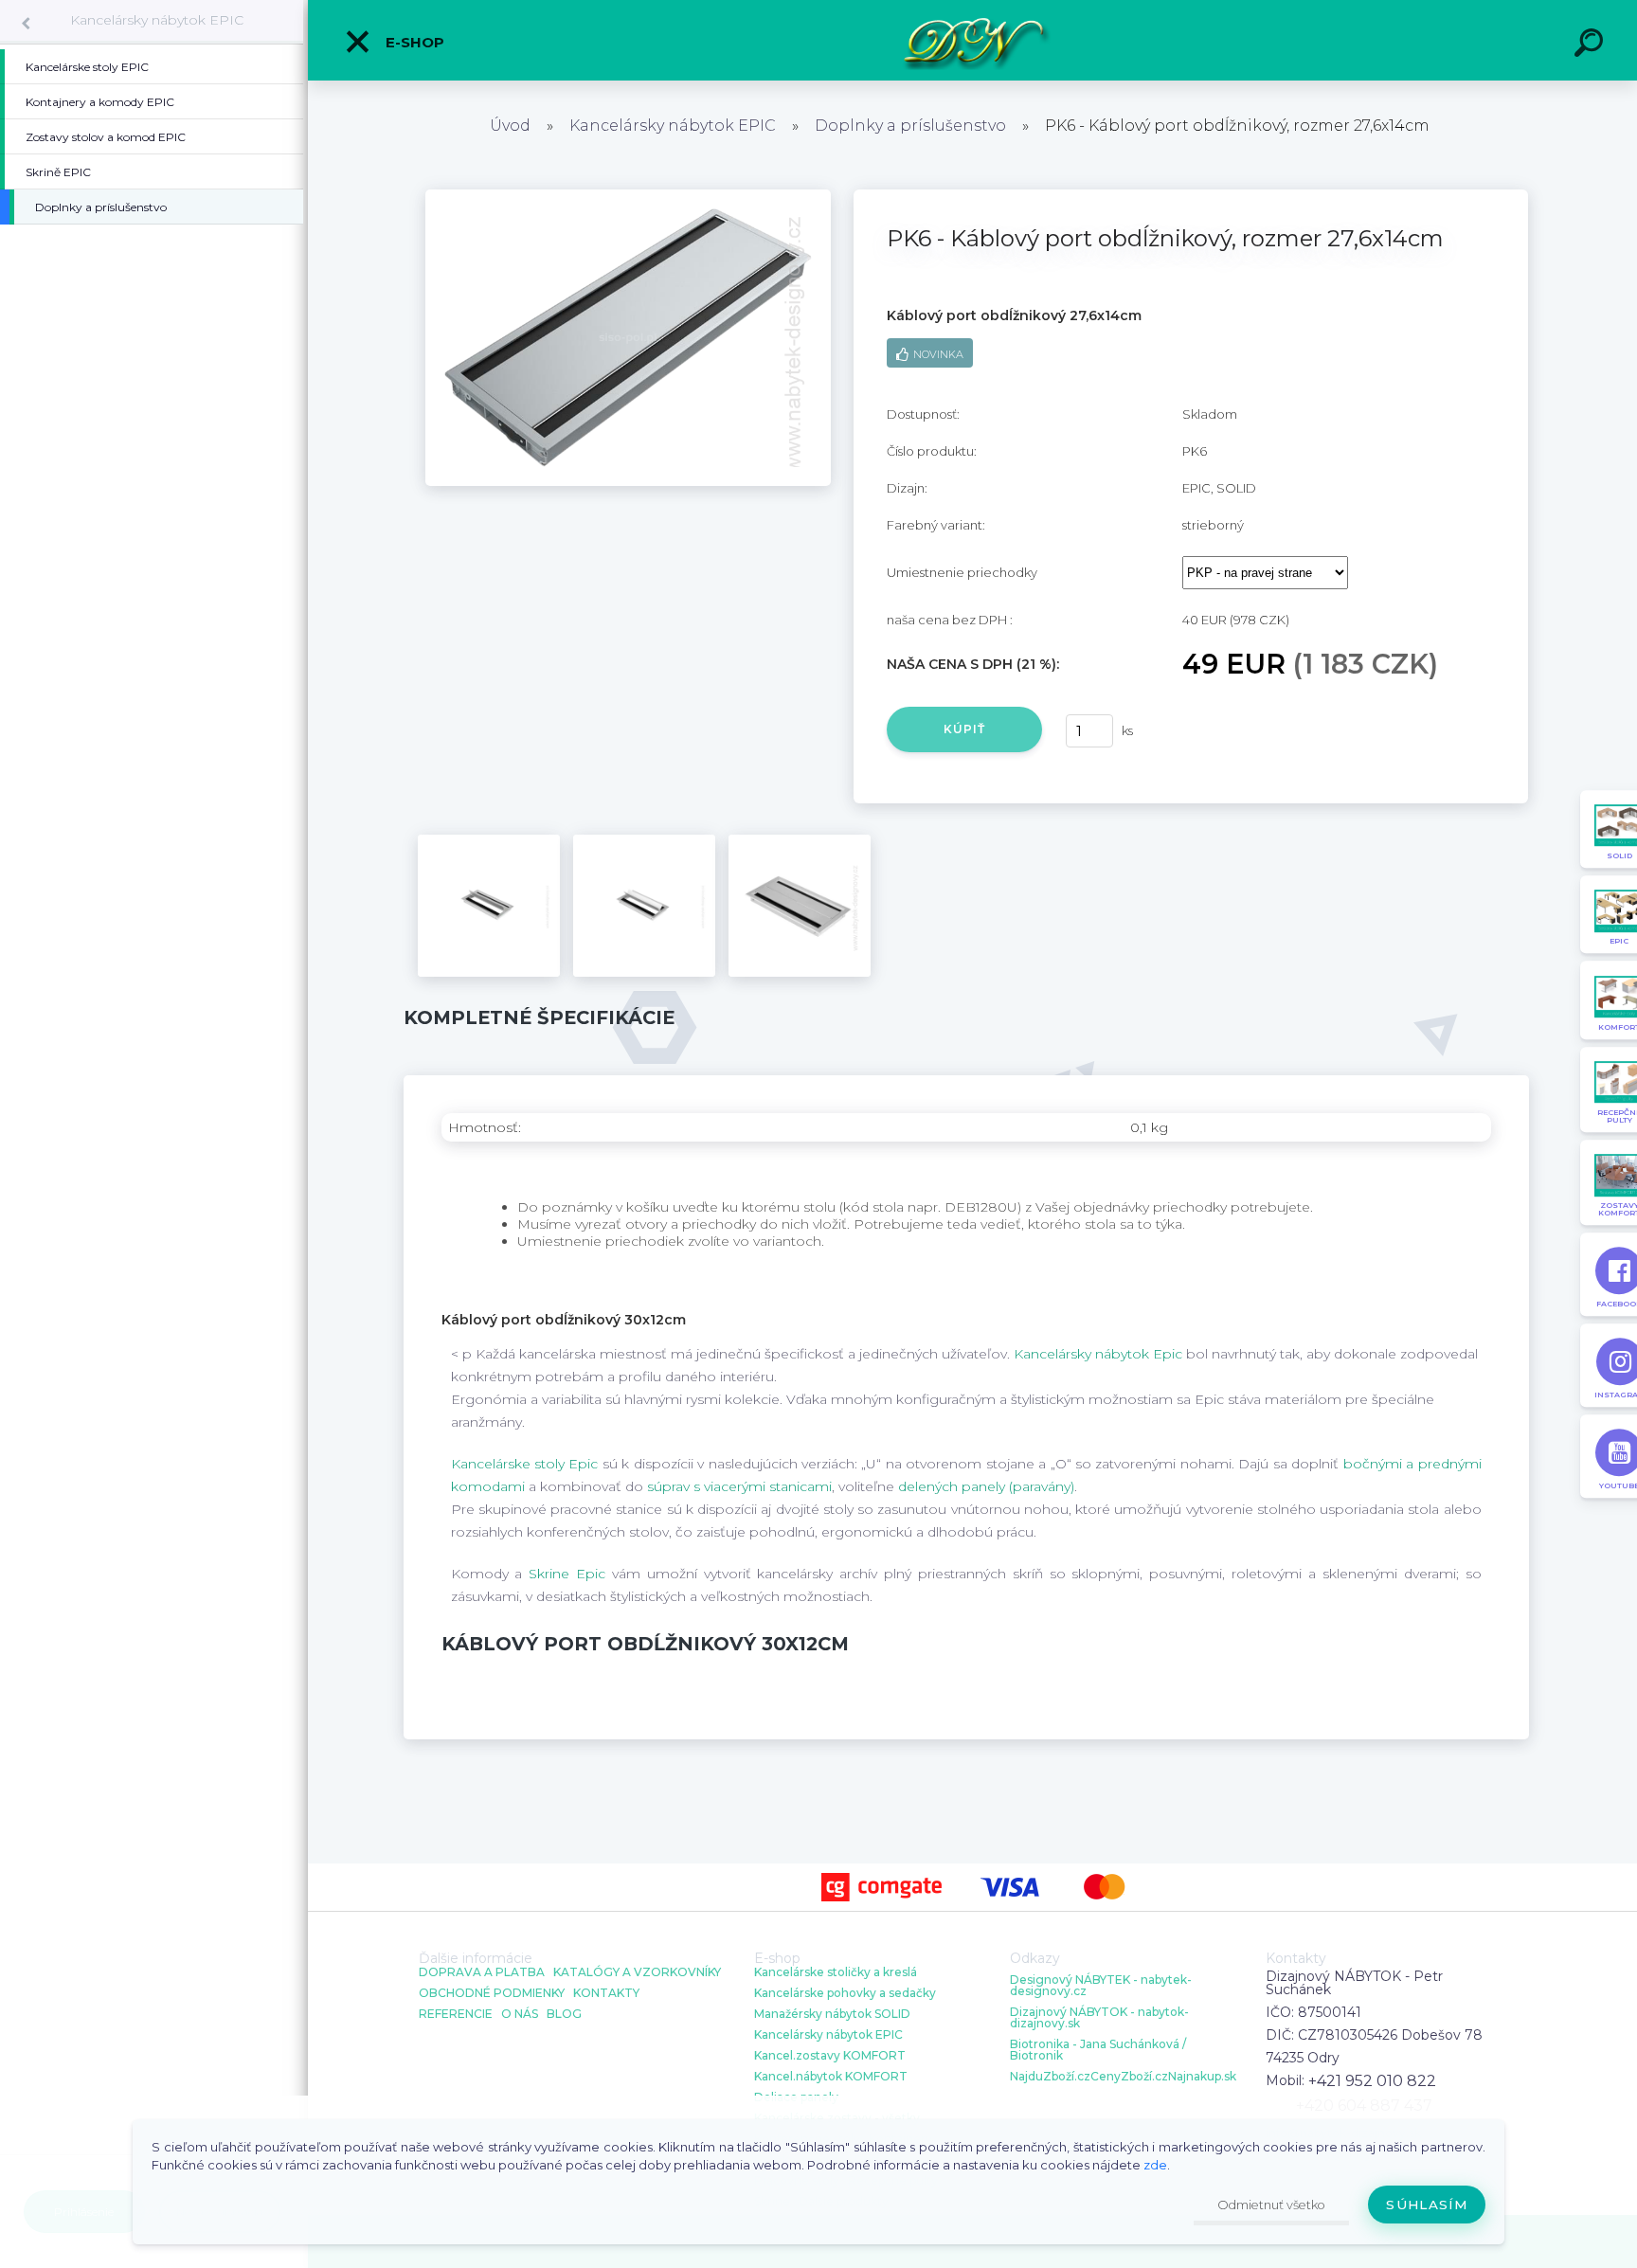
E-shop (413, 42)
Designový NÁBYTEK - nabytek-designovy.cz (1101, 1986)
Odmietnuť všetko (1271, 2205)
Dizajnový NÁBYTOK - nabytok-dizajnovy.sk (1099, 2018)
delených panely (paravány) (986, 1486)
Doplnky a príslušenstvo (910, 126)
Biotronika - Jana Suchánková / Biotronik (1098, 2050)
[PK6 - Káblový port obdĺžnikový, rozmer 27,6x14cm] (628, 196)
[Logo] (972, 40)
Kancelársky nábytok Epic (1098, 1354)
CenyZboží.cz (1129, 2077)
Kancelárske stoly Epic (525, 1464)
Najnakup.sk (1202, 2077)
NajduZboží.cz (1050, 2077)
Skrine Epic (567, 1574)
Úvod (510, 126)
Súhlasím (1427, 2205)
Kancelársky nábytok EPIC (157, 20)
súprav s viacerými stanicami (739, 1486)
